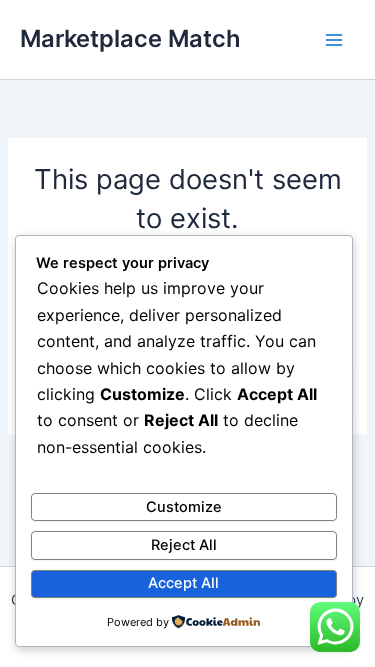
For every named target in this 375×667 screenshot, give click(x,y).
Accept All (183, 583)
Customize (184, 507)
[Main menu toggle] (334, 40)
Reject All (184, 545)
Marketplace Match (130, 38)
